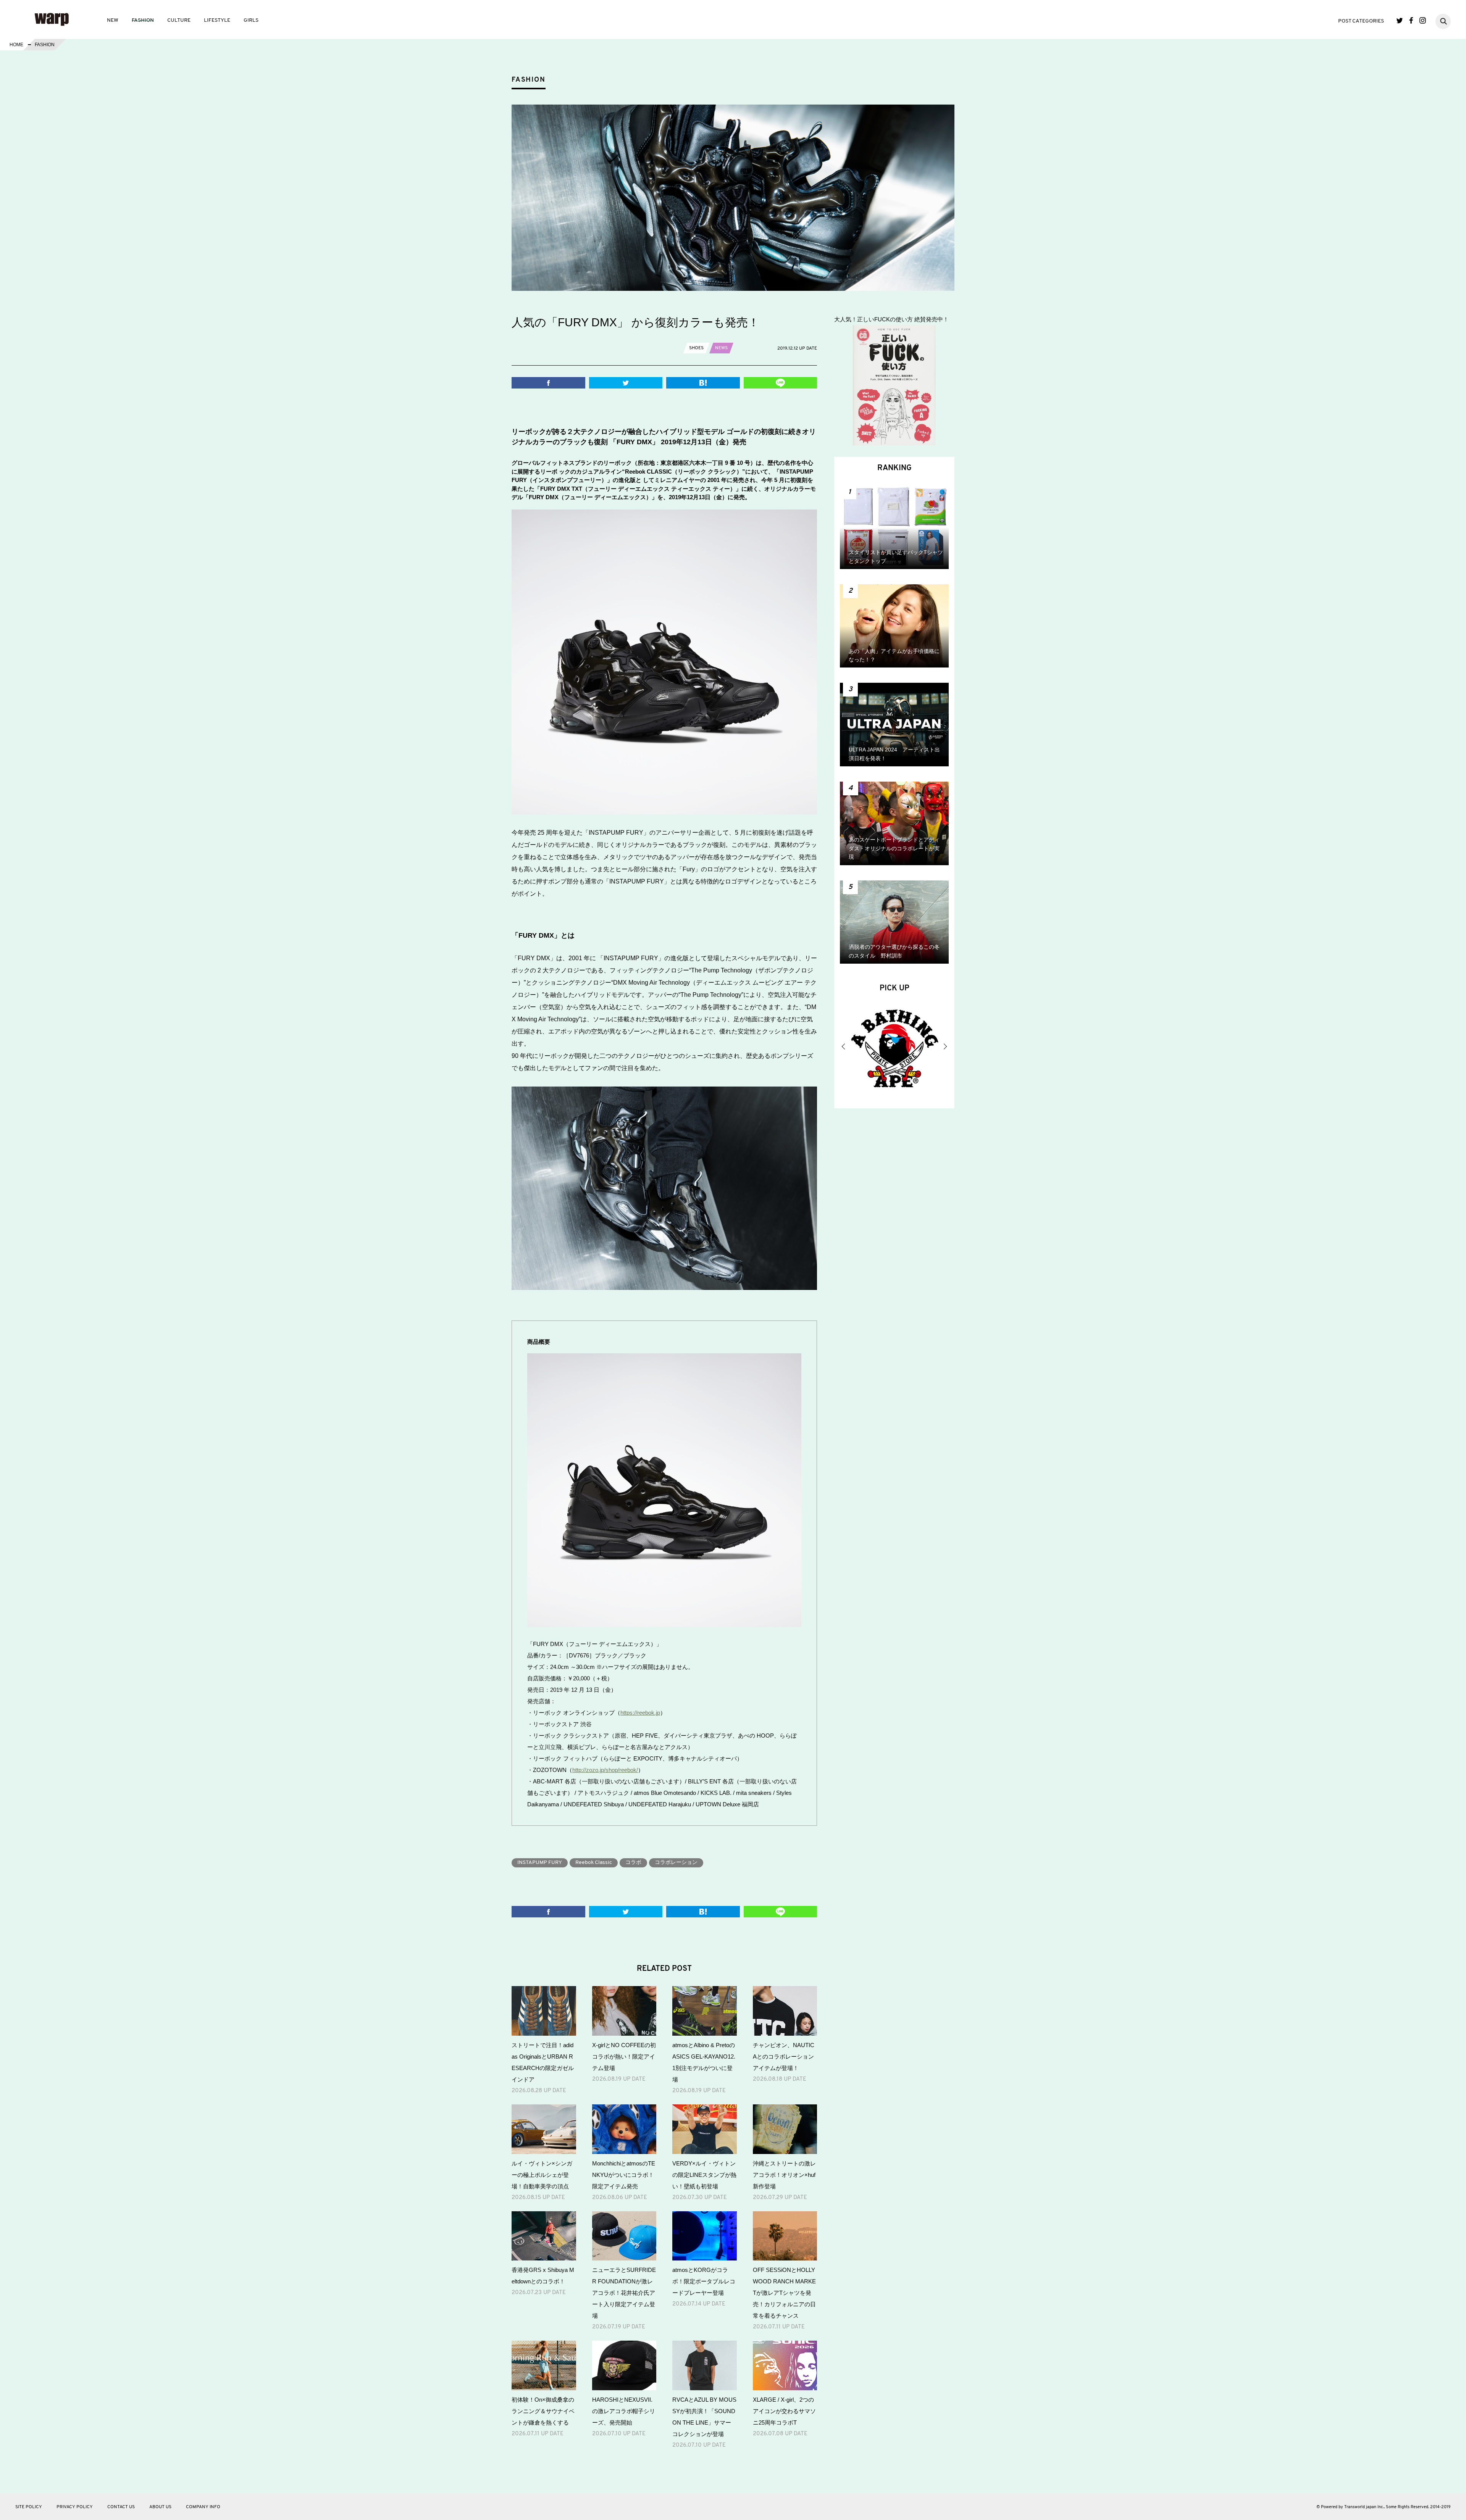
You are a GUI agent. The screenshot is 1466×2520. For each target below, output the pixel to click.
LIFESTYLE (217, 20)
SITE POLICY (29, 2507)
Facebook (1411, 20)
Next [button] (945, 1046)
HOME (16, 45)
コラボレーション (676, 1863)
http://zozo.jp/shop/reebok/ (605, 1770)
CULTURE (179, 20)
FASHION (143, 20)
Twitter (1400, 20)
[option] (894, 1050)
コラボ (633, 1863)
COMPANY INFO (203, 2507)
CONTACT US (121, 2507)
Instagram (1423, 20)
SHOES (696, 348)
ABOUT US (160, 2507)
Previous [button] (844, 1046)
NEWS (721, 348)
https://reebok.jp (640, 1713)
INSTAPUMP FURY (540, 1863)
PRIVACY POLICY (75, 2507)
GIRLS (251, 20)
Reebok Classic (594, 1863)
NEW (113, 20)
